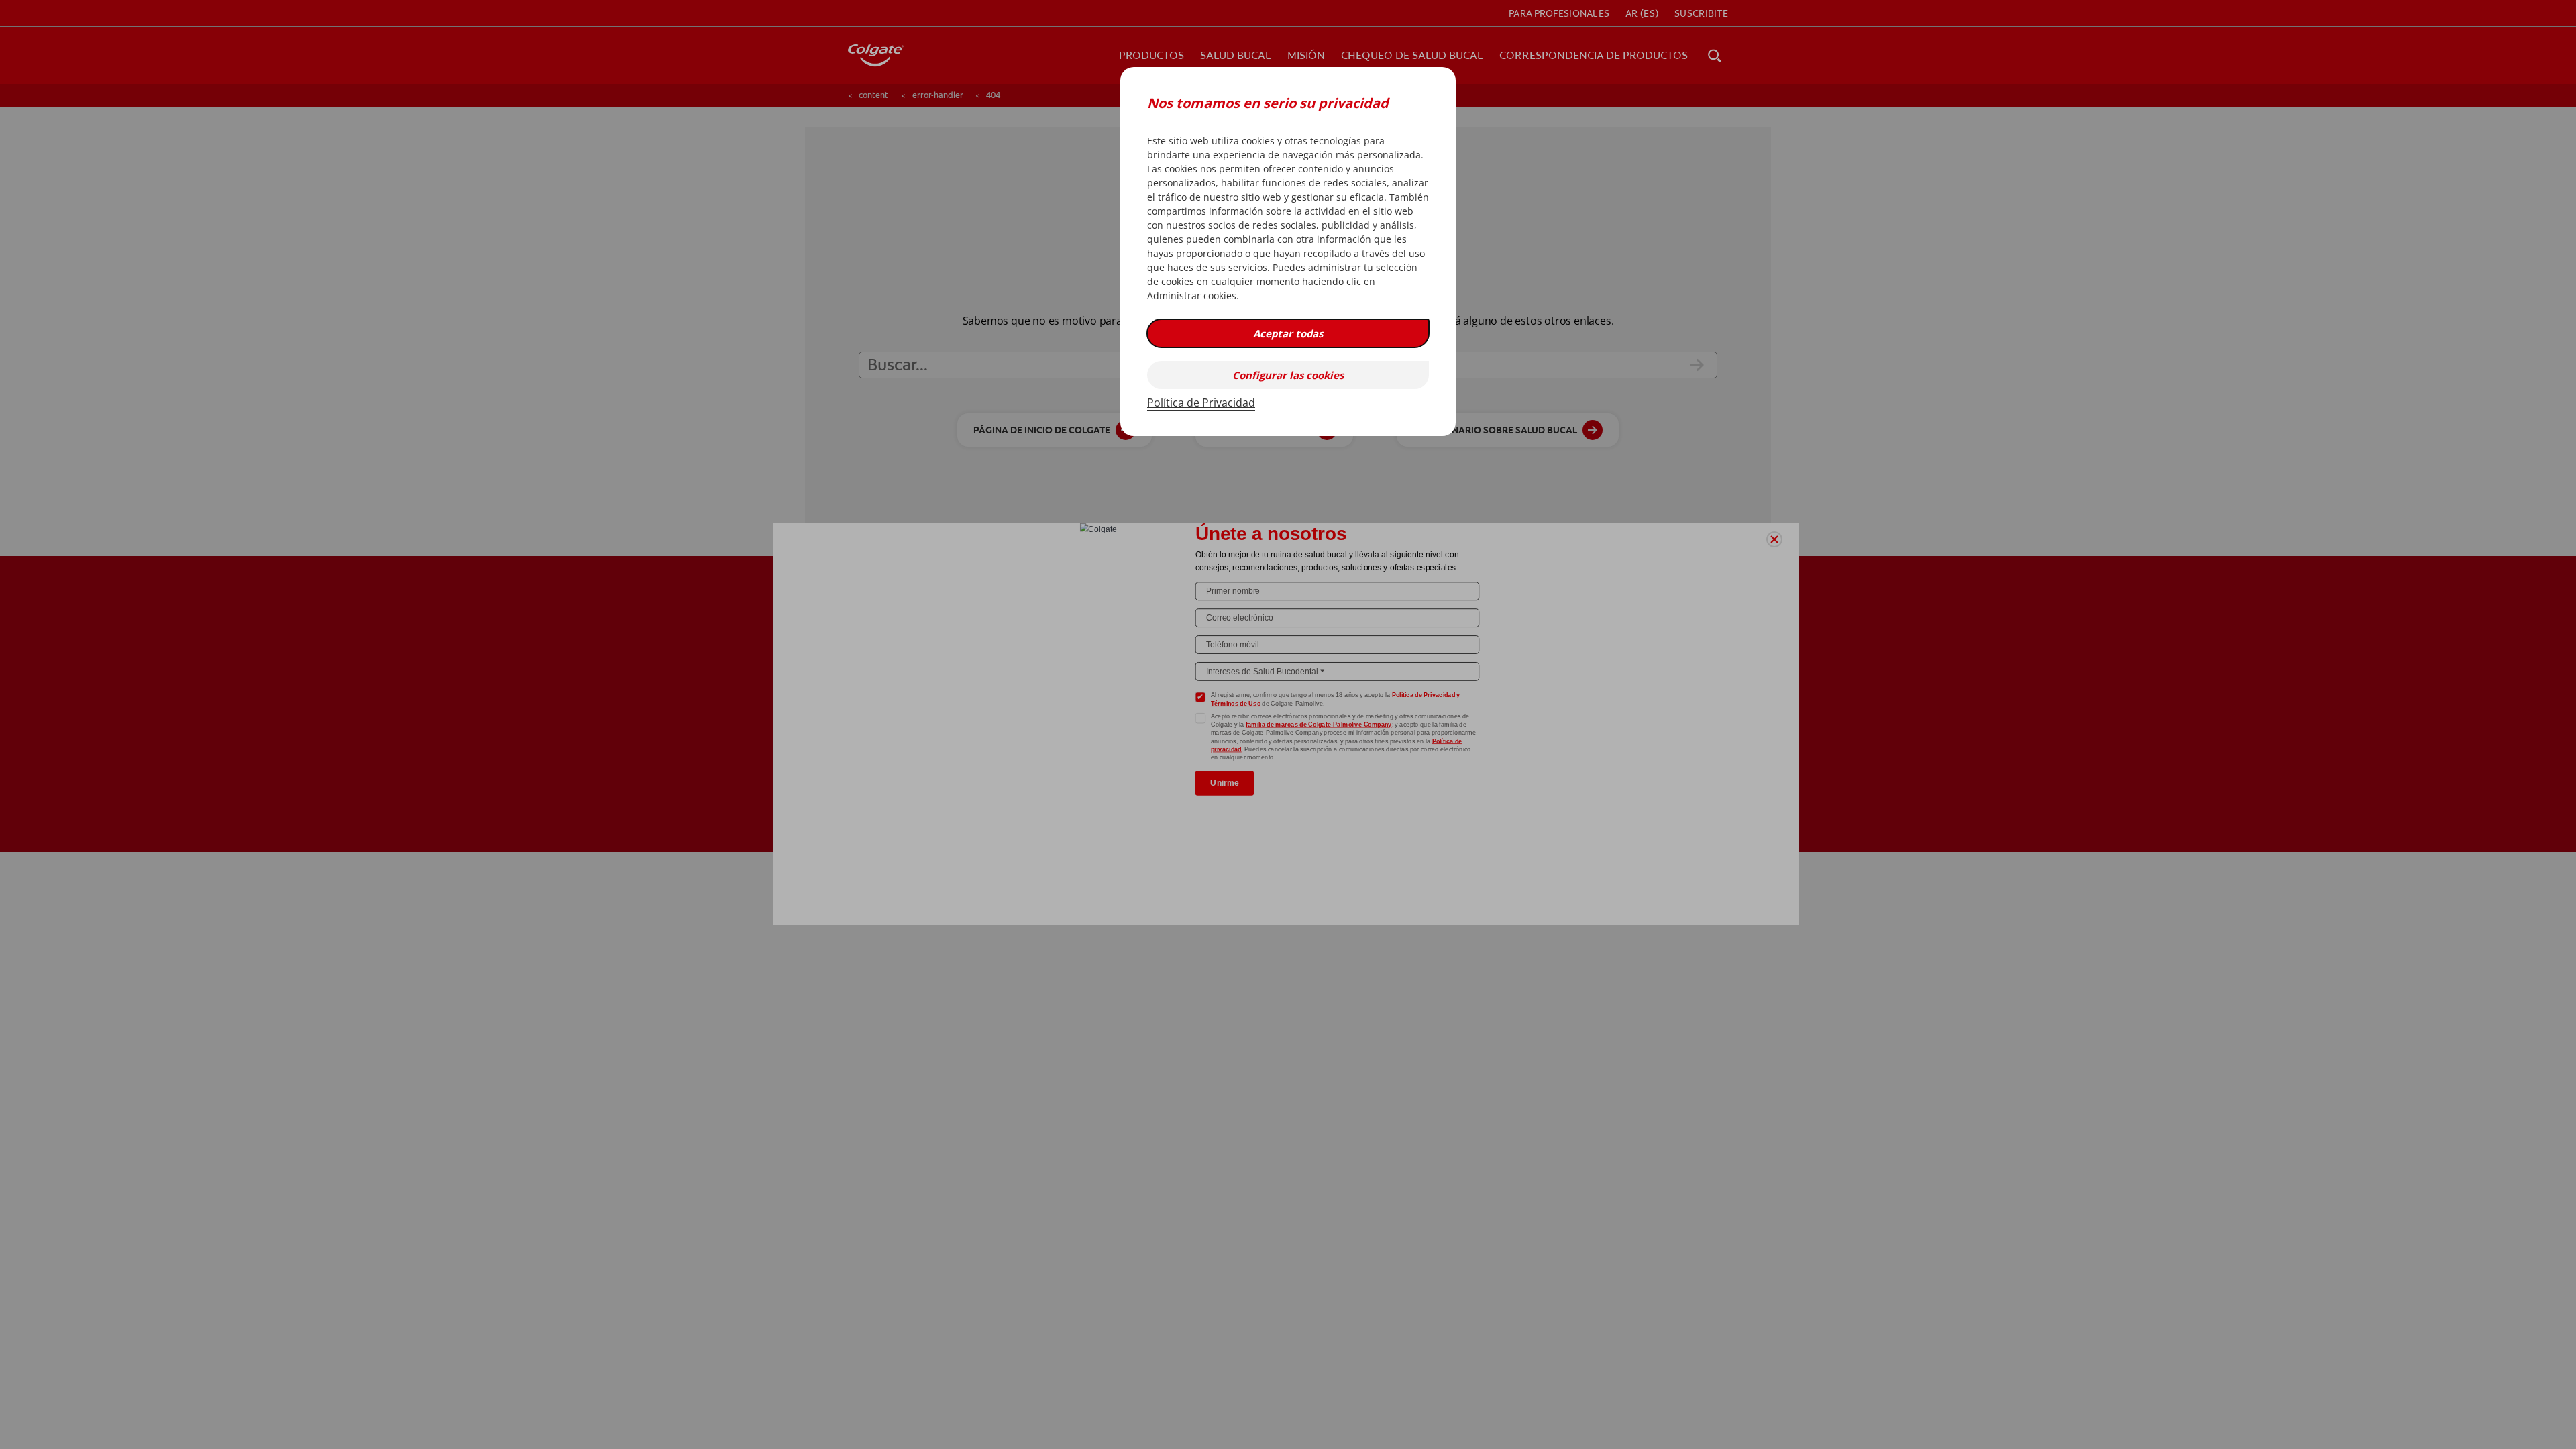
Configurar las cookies (1288, 375)
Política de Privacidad (1201, 402)
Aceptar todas (1288, 333)
